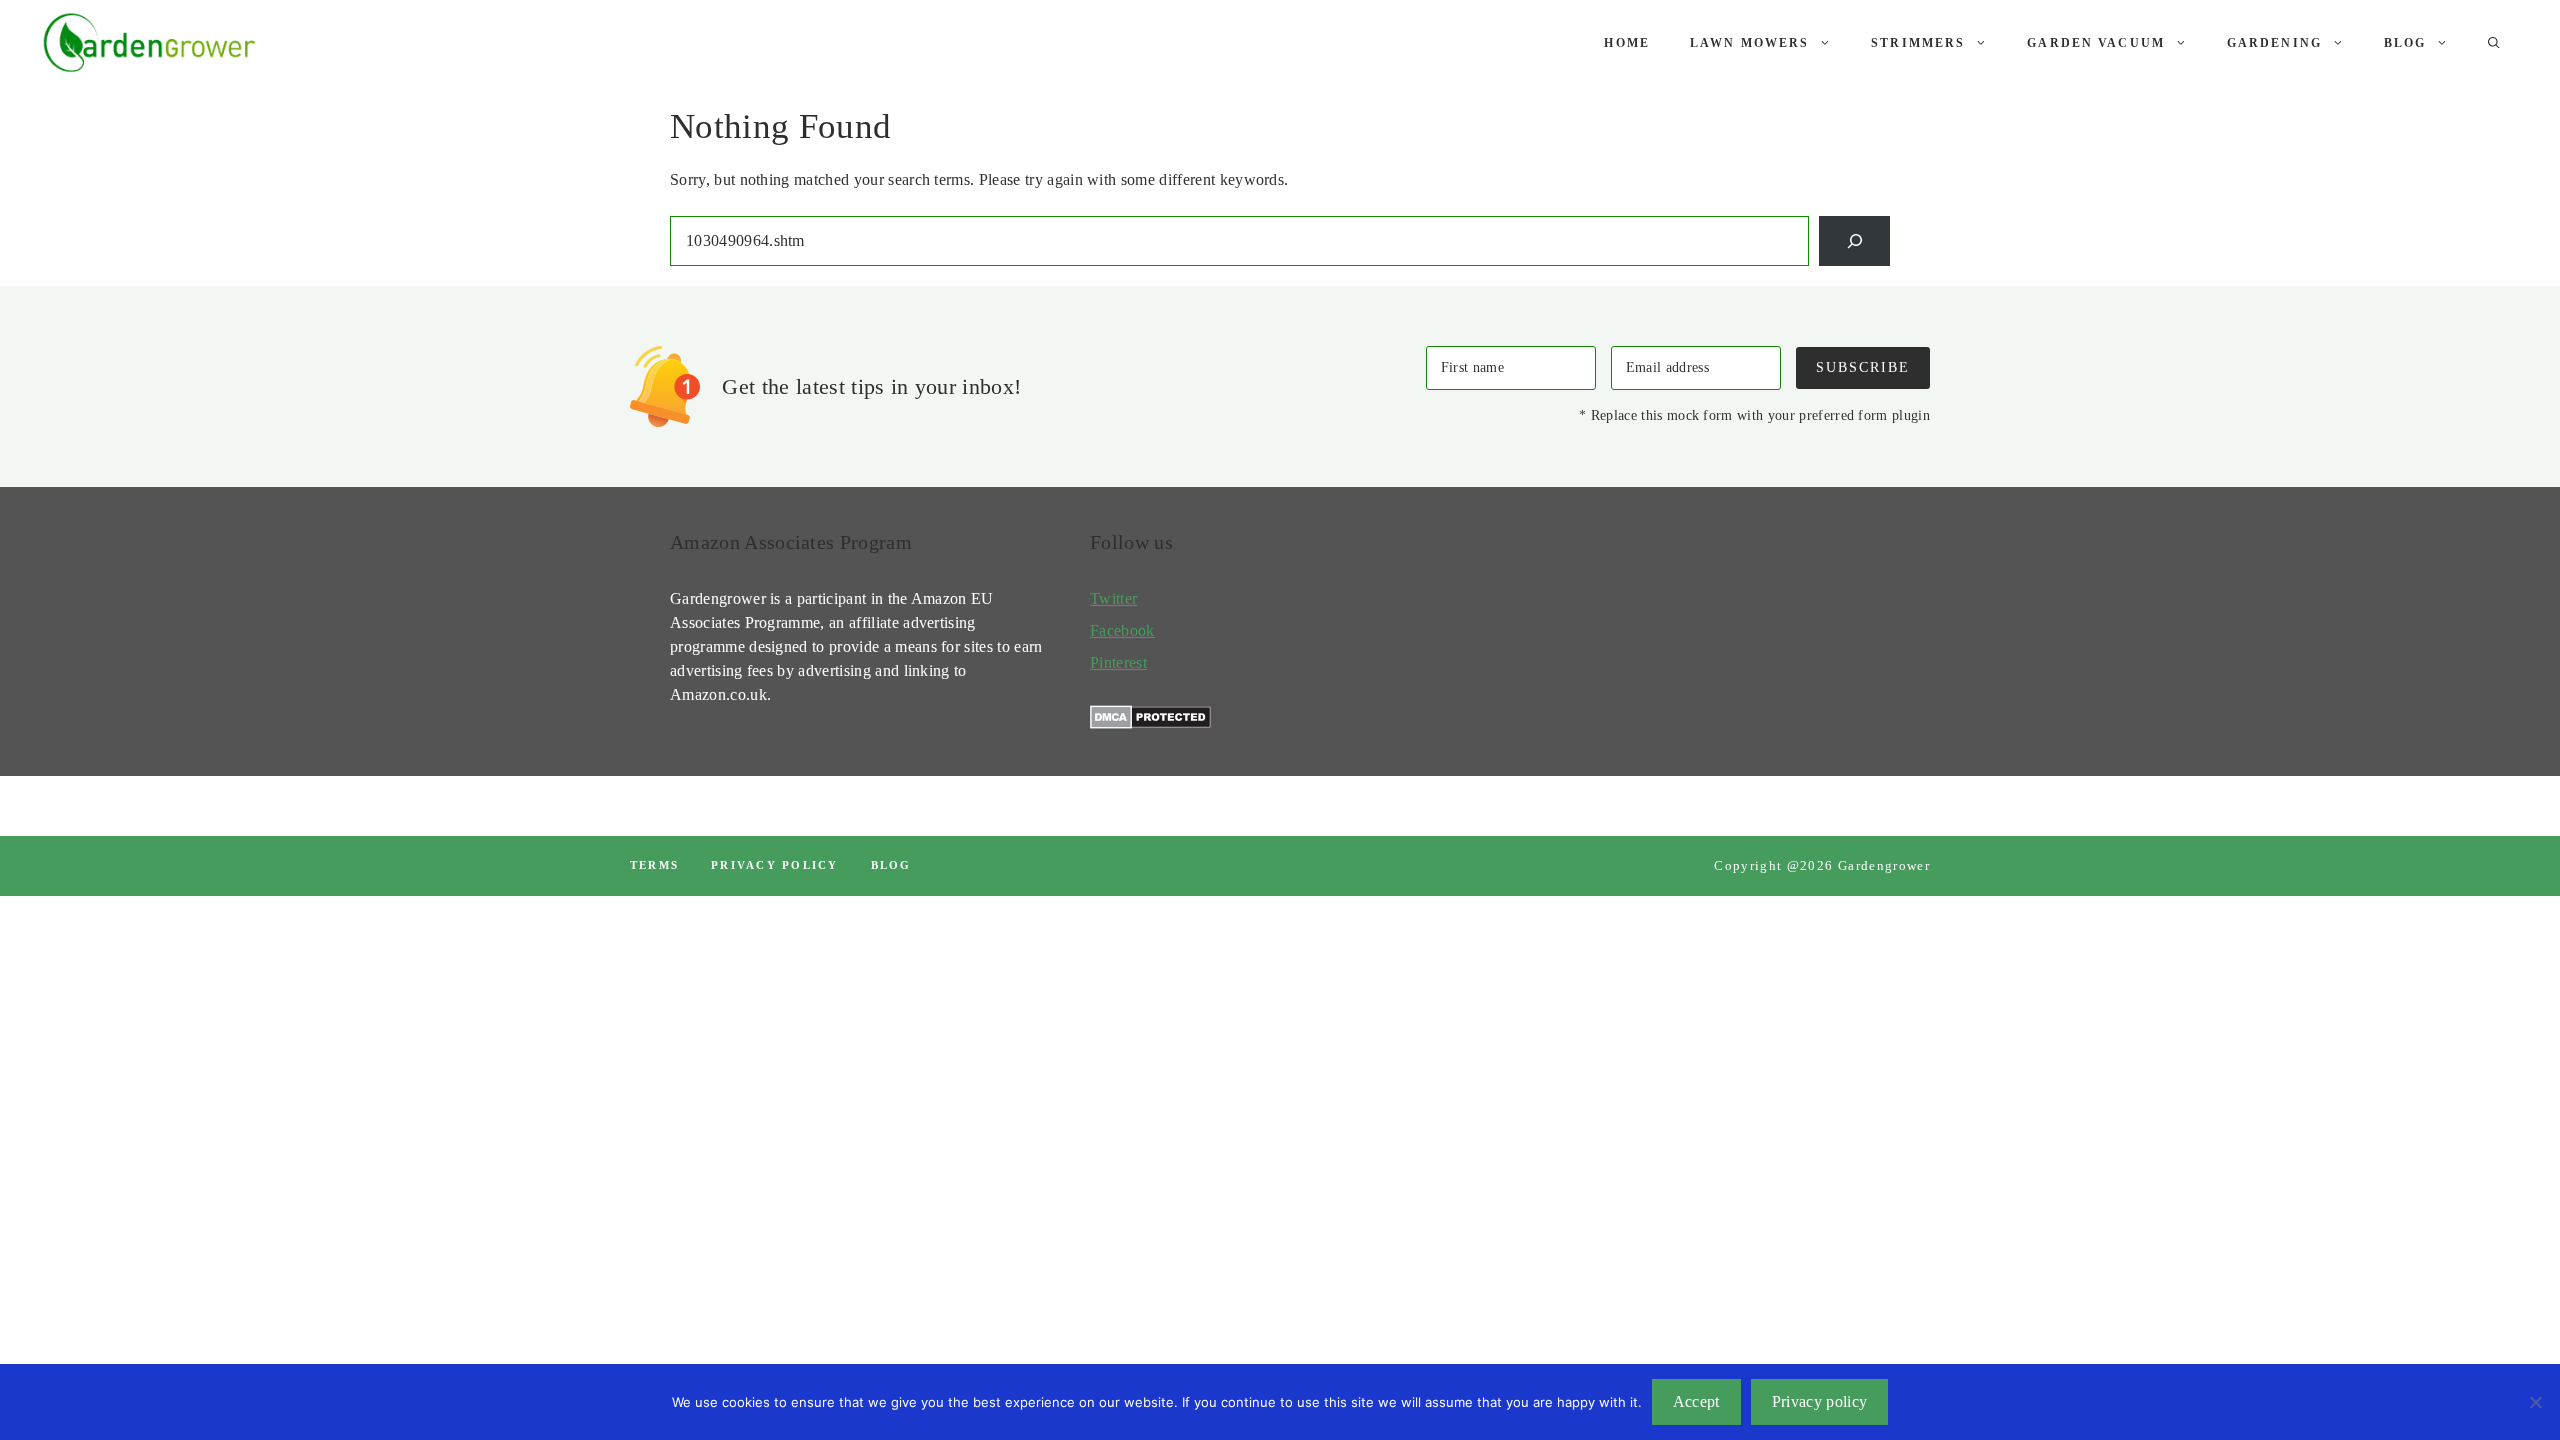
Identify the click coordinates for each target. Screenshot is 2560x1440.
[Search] (1854, 240)
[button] (2494, 43)
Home (1627, 43)
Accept (1696, 1401)
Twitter (1113, 598)
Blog (2405, 43)
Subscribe (1863, 367)
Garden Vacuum (2096, 43)
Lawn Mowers (1749, 43)
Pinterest (1118, 662)
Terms (654, 865)
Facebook (1122, 630)
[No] (2535, 1402)
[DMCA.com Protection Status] (1150, 723)
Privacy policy (774, 865)
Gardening (2274, 43)
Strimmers (1918, 43)
